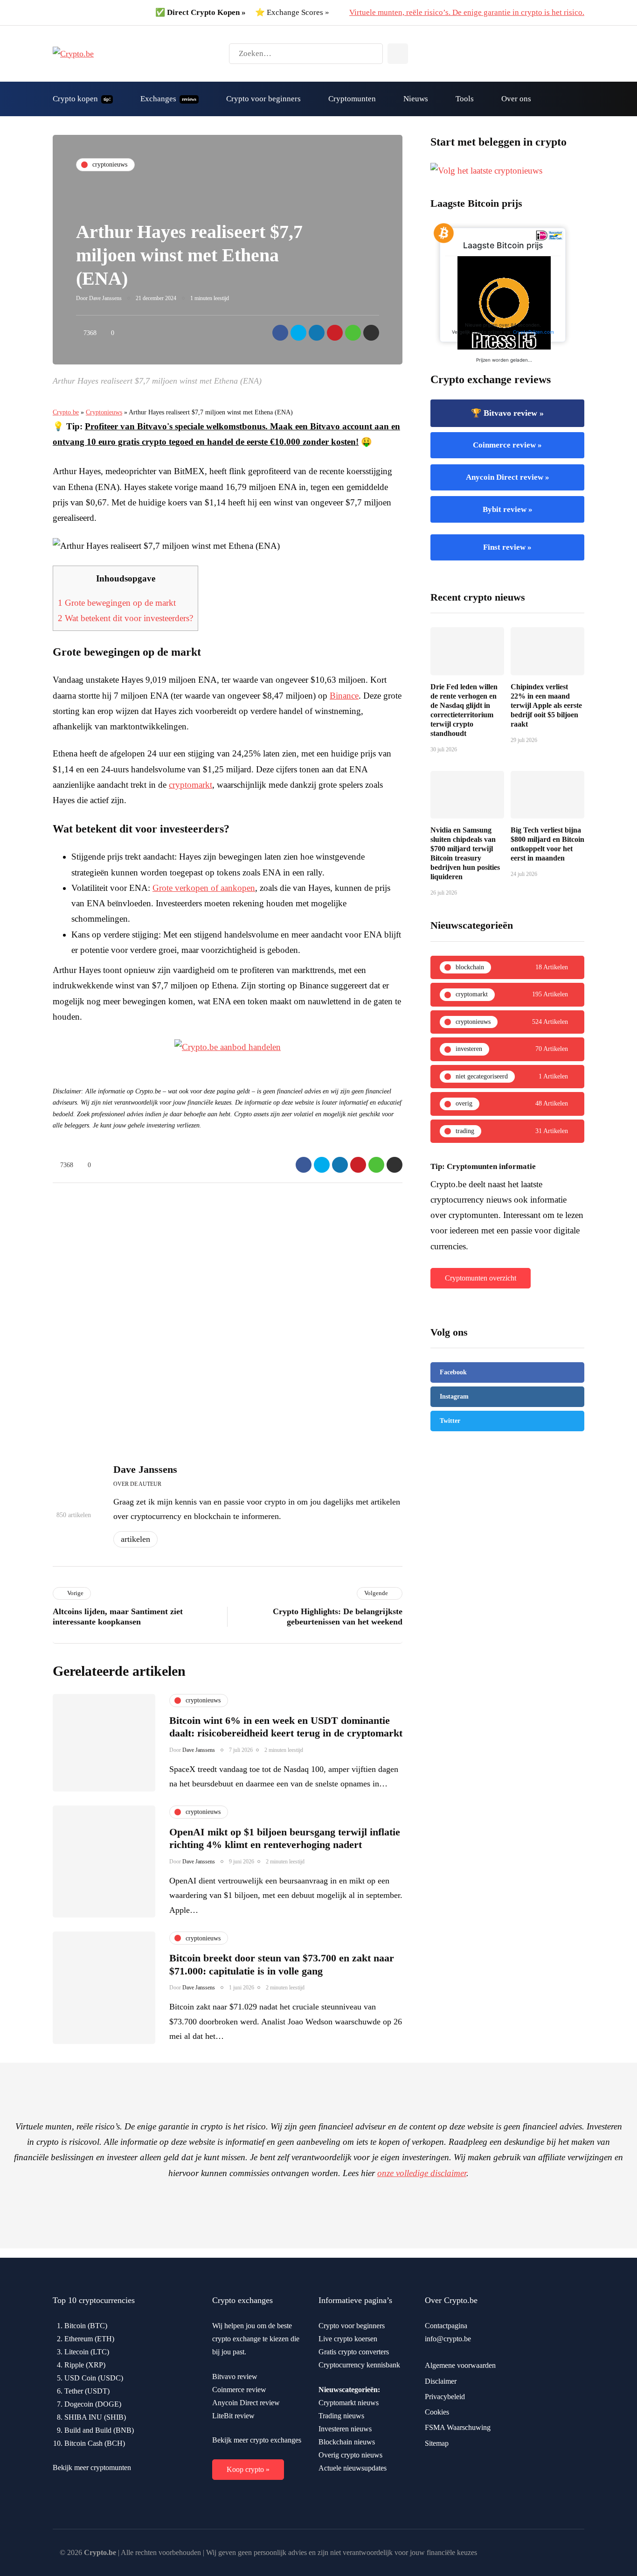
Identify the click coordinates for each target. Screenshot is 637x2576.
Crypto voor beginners (263, 99)
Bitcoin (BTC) (86, 2326)
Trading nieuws (341, 2416)
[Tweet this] (298, 333)
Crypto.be (66, 412)
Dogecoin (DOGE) (93, 2404)
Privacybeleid (445, 2397)
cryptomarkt (190, 785)
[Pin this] (335, 333)
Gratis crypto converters (354, 2352)
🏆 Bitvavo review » (507, 413)
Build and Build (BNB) (99, 2430)
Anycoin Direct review (246, 2403)
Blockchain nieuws (347, 2442)
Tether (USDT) (87, 2391)
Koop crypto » (248, 2469)
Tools (465, 99)
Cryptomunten (352, 99)
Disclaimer (441, 2381)
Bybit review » (508, 509)
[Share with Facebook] (280, 333)
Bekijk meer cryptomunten (92, 2467)
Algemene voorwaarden (460, 2365)
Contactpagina (446, 2326)
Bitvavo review (235, 2376)
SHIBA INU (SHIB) (95, 2417)
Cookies (437, 2412)
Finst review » (507, 547)
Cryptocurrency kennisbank (359, 2365)
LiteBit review (233, 2416)
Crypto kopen (82, 99)
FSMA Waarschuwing (458, 2427)
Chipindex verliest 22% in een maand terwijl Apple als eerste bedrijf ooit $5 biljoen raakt (546, 705)
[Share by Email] (371, 333)
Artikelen (135, 1539)
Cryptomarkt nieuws (349, 2403)
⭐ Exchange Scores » (292, 12)
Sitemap (437, 2443)
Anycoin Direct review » (508, 477)
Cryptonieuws (104, 412)
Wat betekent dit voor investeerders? (125, 618)
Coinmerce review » (507, 445)
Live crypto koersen (348, 2339)
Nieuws (416, 99)
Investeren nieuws (345, 2429)
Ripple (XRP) (85, 2365)
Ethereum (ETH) (89, 2339)
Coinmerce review (239, 2390)
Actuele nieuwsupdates (353, 2468)
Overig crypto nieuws (350, 2455)
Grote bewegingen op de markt (117, 603)
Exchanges (168, 99)
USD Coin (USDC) (94, 2378)
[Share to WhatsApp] (353, 333)
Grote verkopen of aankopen (204, 888)
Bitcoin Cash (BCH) (95, 2443)
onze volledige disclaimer (422, 2173)
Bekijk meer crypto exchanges (257, 2440)
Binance (344, 696)
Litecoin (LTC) (87, 2352)
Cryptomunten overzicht (481, 1278)
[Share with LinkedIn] (317, 333)
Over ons (516, 99)
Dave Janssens (105, 298)
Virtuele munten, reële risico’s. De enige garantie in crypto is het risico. (467, 12)
